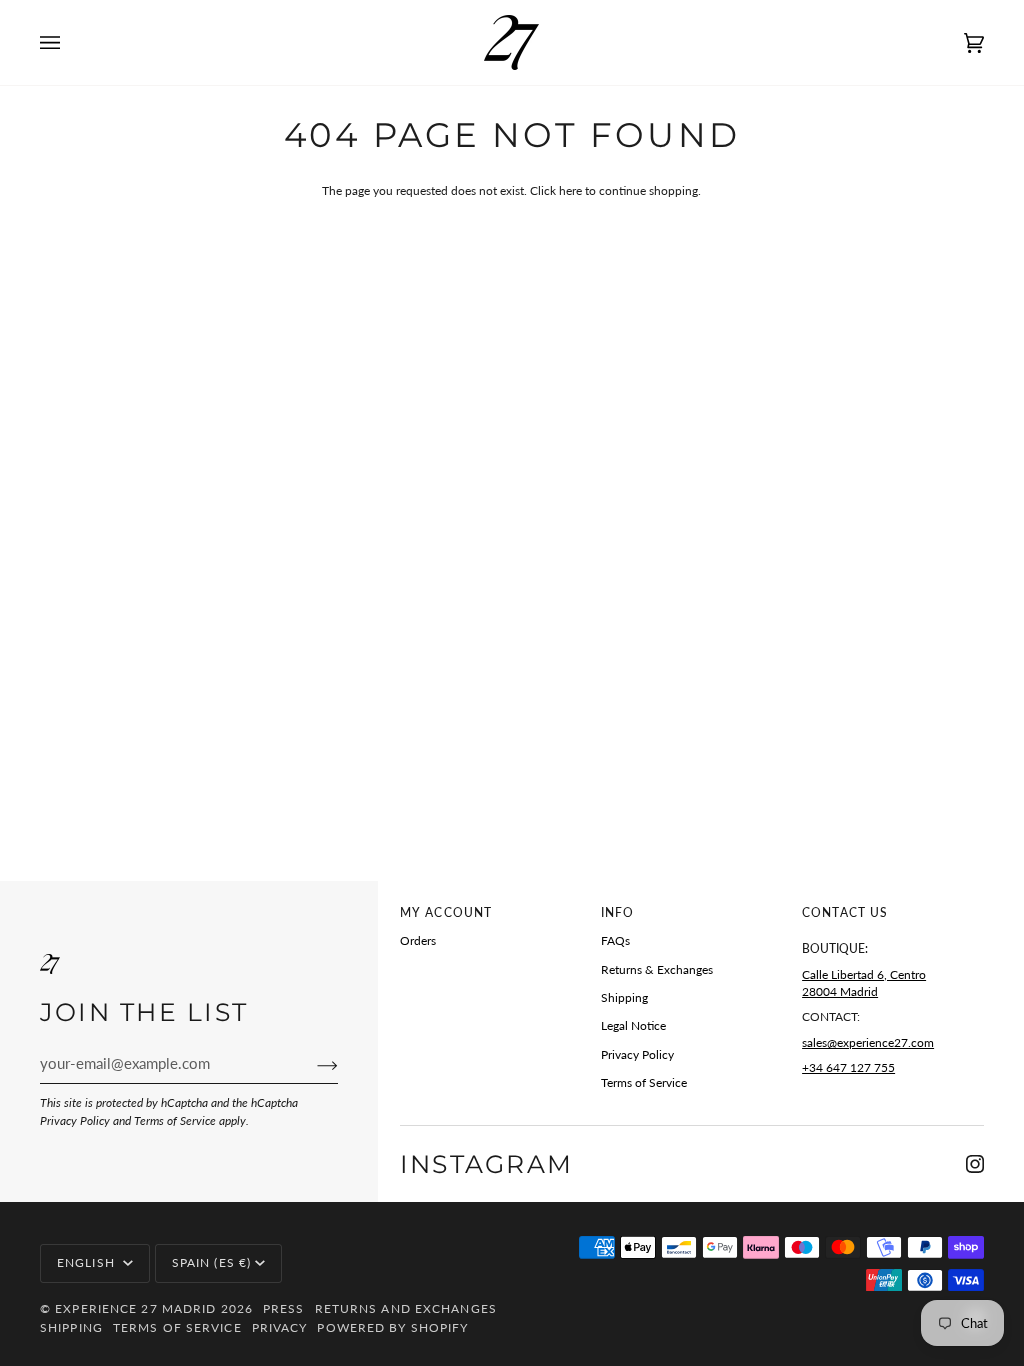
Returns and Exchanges (406, 1308)
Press (284, 1308)
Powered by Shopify (392, 1327)
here (570, 190)
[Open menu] (70, 42)
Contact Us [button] (845, 912)
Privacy (280, 1327)
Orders (418, 940)
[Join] (311, 1065)
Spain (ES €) (211, 1262)
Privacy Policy (75, 1120)
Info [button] (617, 912)
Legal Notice (633, 1025)
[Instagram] (975, 1164)
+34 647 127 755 (848, 1067)
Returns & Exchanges (657, 969)
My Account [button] (446, 912)
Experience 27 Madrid (135, 1308)
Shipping (624, 997)
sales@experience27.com (868, 1042)
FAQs (615, 940)
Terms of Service (175, 1120)
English (88, 1262)
